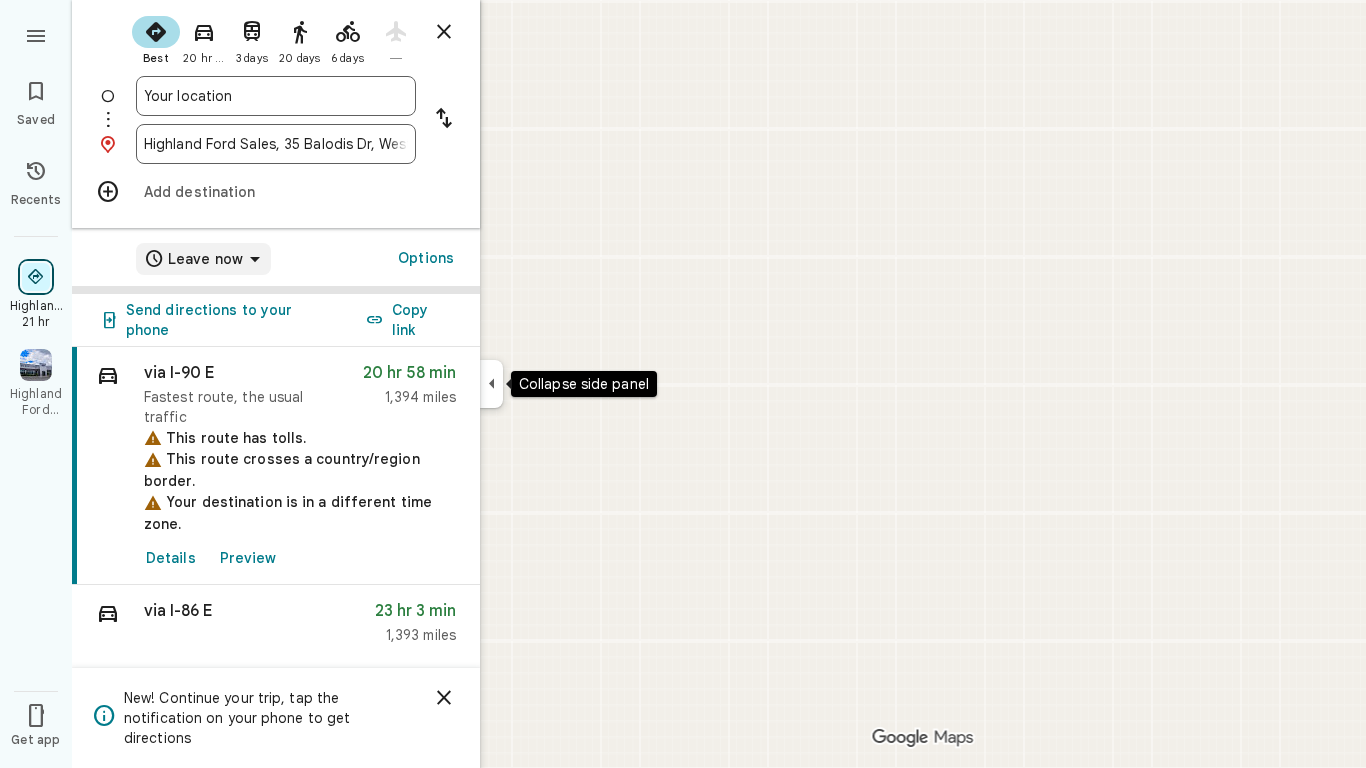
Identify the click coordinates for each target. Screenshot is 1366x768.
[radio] (156, 38)
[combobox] (276, 96)
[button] (276, 627)
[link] (276, 466)
